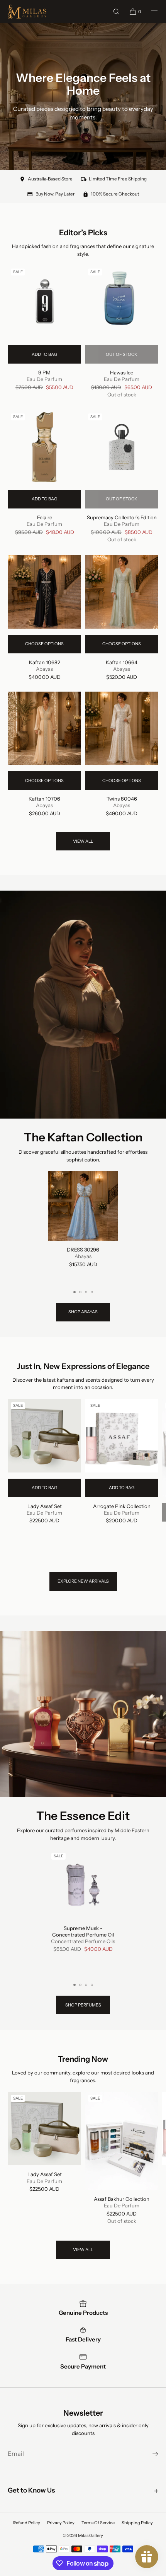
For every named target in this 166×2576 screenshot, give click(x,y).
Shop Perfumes (83, 2005)
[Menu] (150, 11)
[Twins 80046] (122, 728)
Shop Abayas (83, 1312)
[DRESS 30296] (83, 1206)
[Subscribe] (149, 2454)
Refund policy (27, 2523)
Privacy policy (61, 2523)
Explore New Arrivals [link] (83, 1581)
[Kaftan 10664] (122, 592)
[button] (116, 11)
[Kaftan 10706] (44, 728)
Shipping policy (137, 2523)
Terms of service (98, 2523)
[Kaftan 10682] (44, 592)
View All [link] (83, 841)
